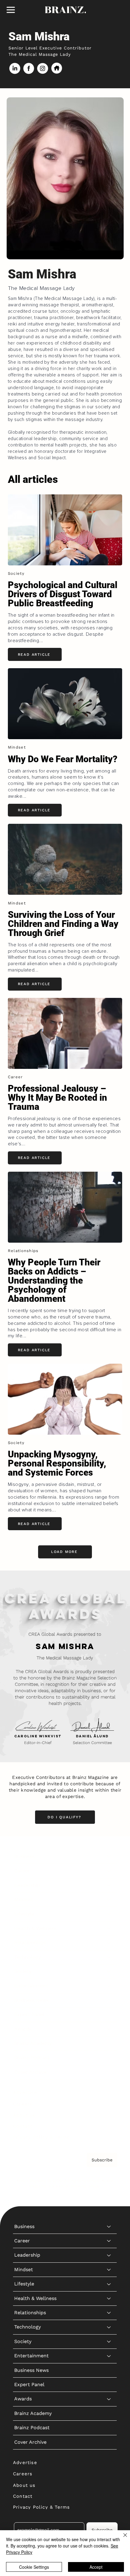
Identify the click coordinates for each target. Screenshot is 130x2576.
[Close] (122, 2539)
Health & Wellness (35, 1928)
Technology (28, 1957)
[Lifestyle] (109, 1914)
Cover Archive (30, 2072)
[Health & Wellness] (109, 1928)
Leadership (27, 1885)
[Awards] (109, 2029)
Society (23, 1971)
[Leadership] (109, 1885)
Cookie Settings (34, 2567)
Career (22, 1871)
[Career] (109, 1871)
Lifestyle (24, 1914)
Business (24, 1856)
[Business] (109, 1857)
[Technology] (109, 1957)
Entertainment (31, 1986)
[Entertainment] (109, 1986)
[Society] (109, 1972)
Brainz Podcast (32, 2057)
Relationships (30, 1943)
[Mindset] (109, 1900)
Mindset (24, 1899)
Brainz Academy (33, 2043)
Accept (96, 2567)
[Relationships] (109, 1943)
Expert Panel (29, 2014)
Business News (31, 2000)
